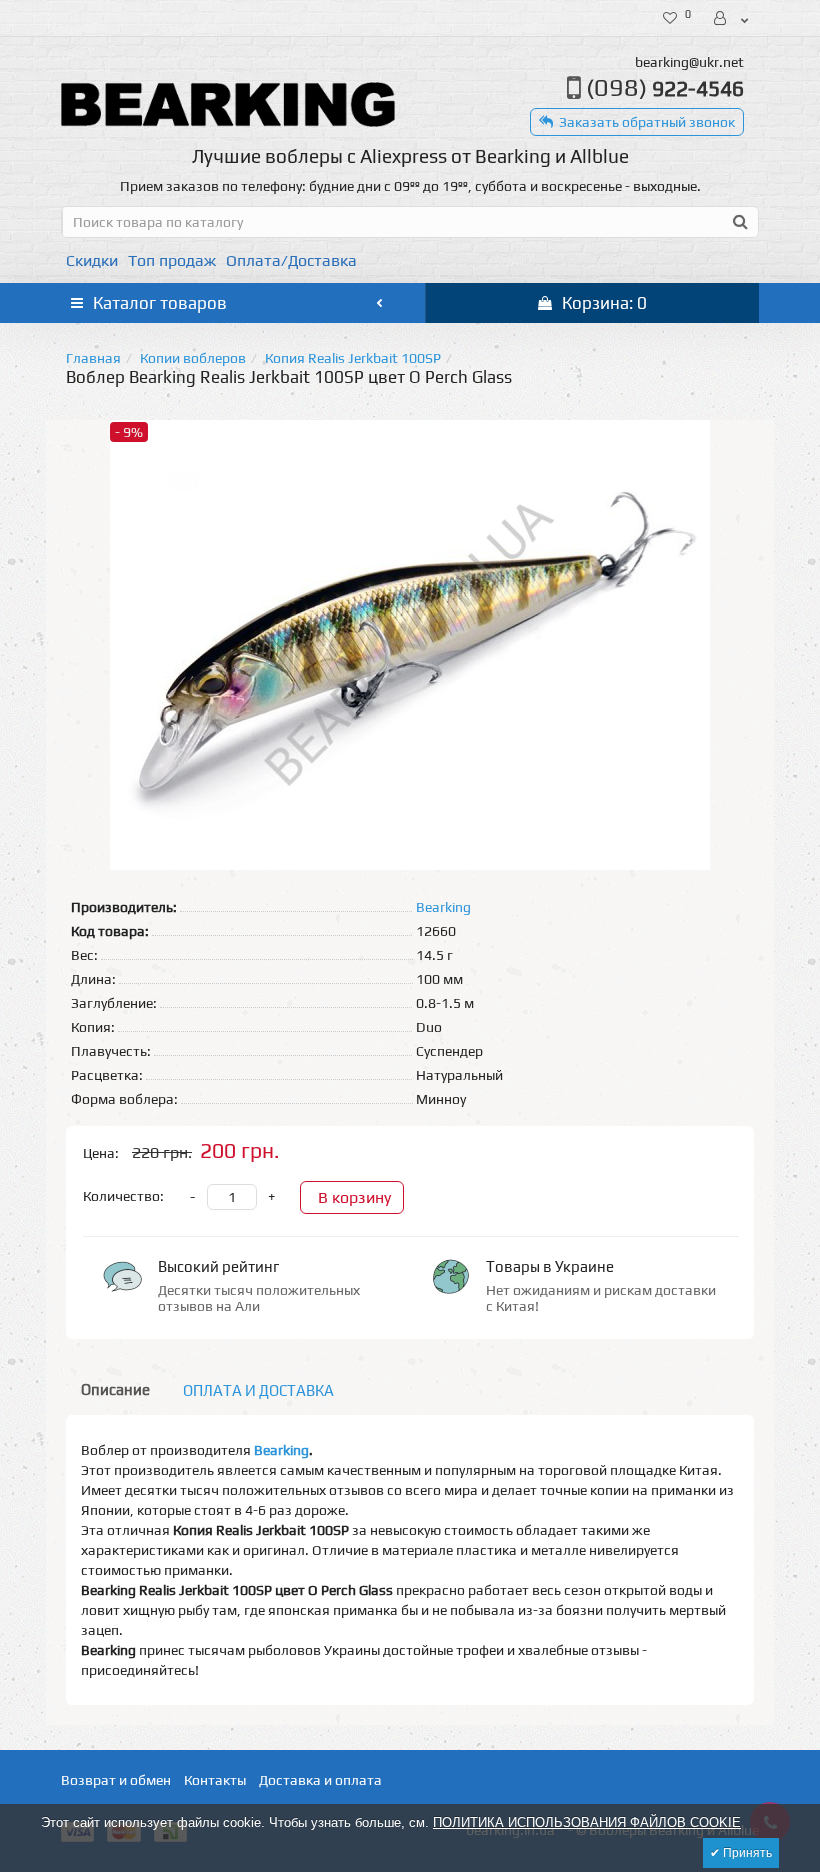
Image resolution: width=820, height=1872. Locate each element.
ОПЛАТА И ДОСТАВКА (258, 1390)
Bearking (281, 1450)
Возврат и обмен (116, 1780)
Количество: (123, 1196)
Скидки (92, 260)
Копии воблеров (193, 358)
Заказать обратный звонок (647, 122)
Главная (93, 358)
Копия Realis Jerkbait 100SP (353, 358)
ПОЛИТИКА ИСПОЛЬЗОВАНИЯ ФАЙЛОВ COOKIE (587, 1822)
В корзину (354, 1197)
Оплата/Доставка (291, 260)
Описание (115, 1389)
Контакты (215, 1780)
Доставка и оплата (320, 1780)
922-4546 (665, 88)
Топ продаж (172, 260)
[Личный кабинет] (732, 18)
